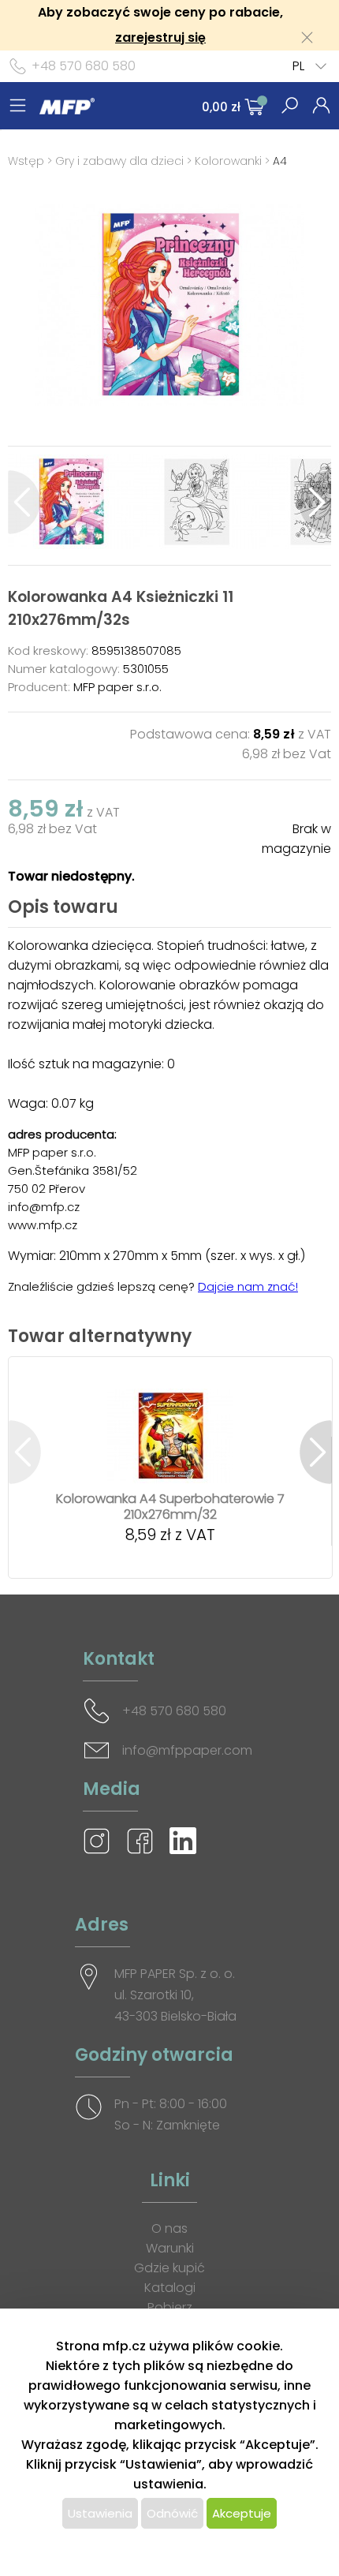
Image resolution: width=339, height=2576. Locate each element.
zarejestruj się (160, 37)
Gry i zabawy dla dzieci (119, 161)
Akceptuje (242, 2513)
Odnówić (172, 2513)
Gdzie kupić (169, 2268)
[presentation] (24, 502)
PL (298, 66)
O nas (169, 2228)
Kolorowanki (228, 161)
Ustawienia (100, 2513)
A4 (280, 161)
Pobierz (170, 2307)
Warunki (170, 2248)
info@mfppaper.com (187, 1750)
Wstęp (26, 161)
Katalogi (170, 2288)
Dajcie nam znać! (248, 1286)
